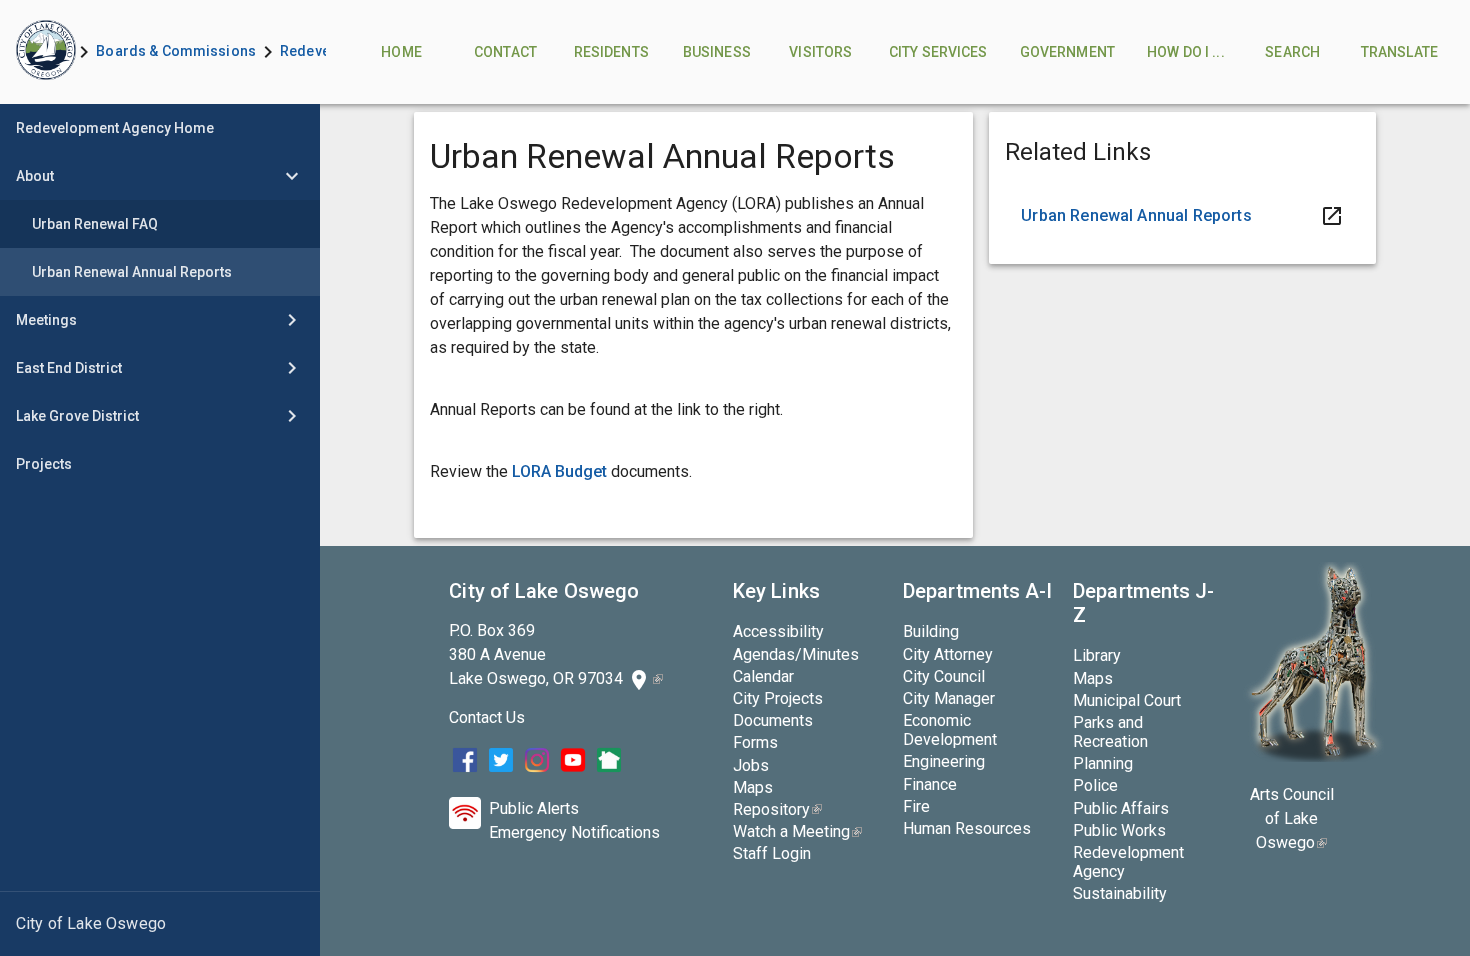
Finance (930, 784)
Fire (916, 806)
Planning (1103, 763)
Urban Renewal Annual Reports (132, 272)
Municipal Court (1127, 700)
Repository (777, 809)
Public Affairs (1121, 808)
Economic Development (950, 730)
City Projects (778, 698)
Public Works (1119, 830)
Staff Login (772, 853)
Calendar (763, 676)
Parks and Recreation (1110, 732)
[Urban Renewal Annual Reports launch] (1182, 216)
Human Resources (967, 828)
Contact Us (487, 717)
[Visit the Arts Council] (1313, 756)
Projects (44, 464)
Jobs (751, 765)
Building (931, 631)
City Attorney (948, 654)
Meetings (46, 320)
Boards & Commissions (176, 51)
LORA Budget (559, 471)
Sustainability (1120, 893)
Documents (773, 720)
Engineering (944, 761)
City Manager (949, 698)
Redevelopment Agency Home (115, 128)
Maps (753, 787)
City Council (944, 676)
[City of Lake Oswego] (160, 924)
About (35, 176)
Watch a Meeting (797, 831)
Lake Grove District (77, 416)
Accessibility (778, 631)
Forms (755, 742)
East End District (69, 368)
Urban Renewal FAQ (95, 224)
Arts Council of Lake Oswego (1292, 818)
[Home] (36, 52)
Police (1095, 785)
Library (1097, 655)
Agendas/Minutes (796, 654)
